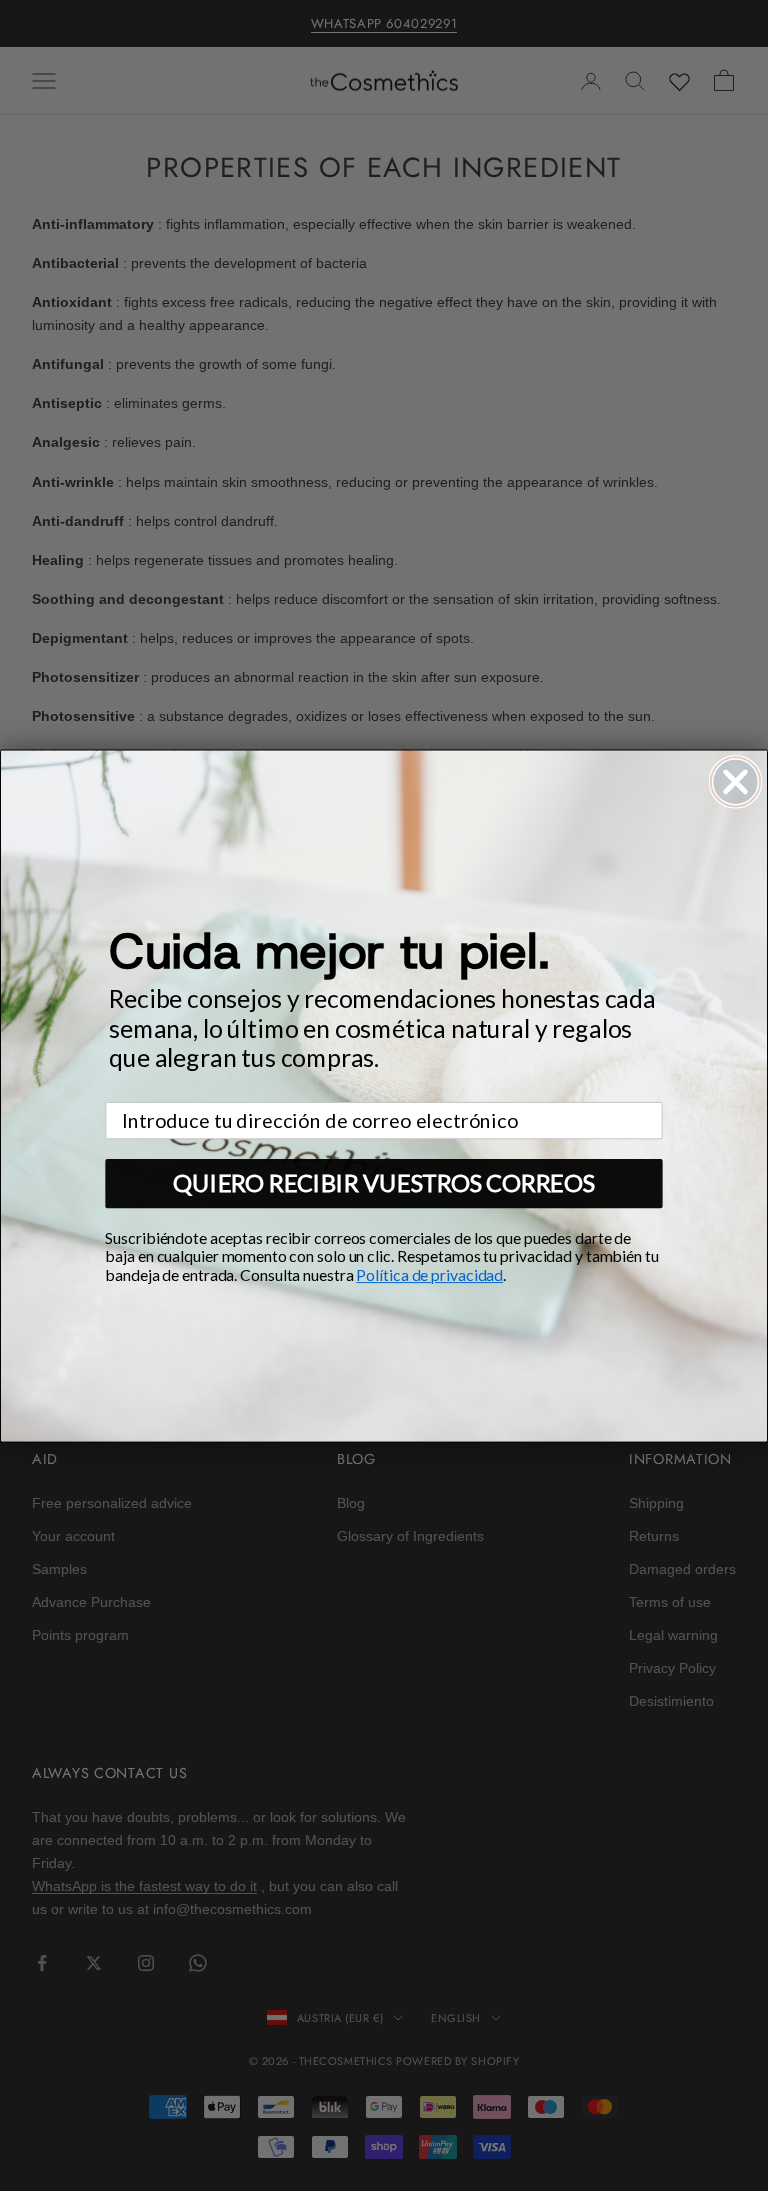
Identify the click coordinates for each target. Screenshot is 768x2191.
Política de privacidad (429, 1274)
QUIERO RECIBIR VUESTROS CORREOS (383, 1182)
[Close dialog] (735, 781)
